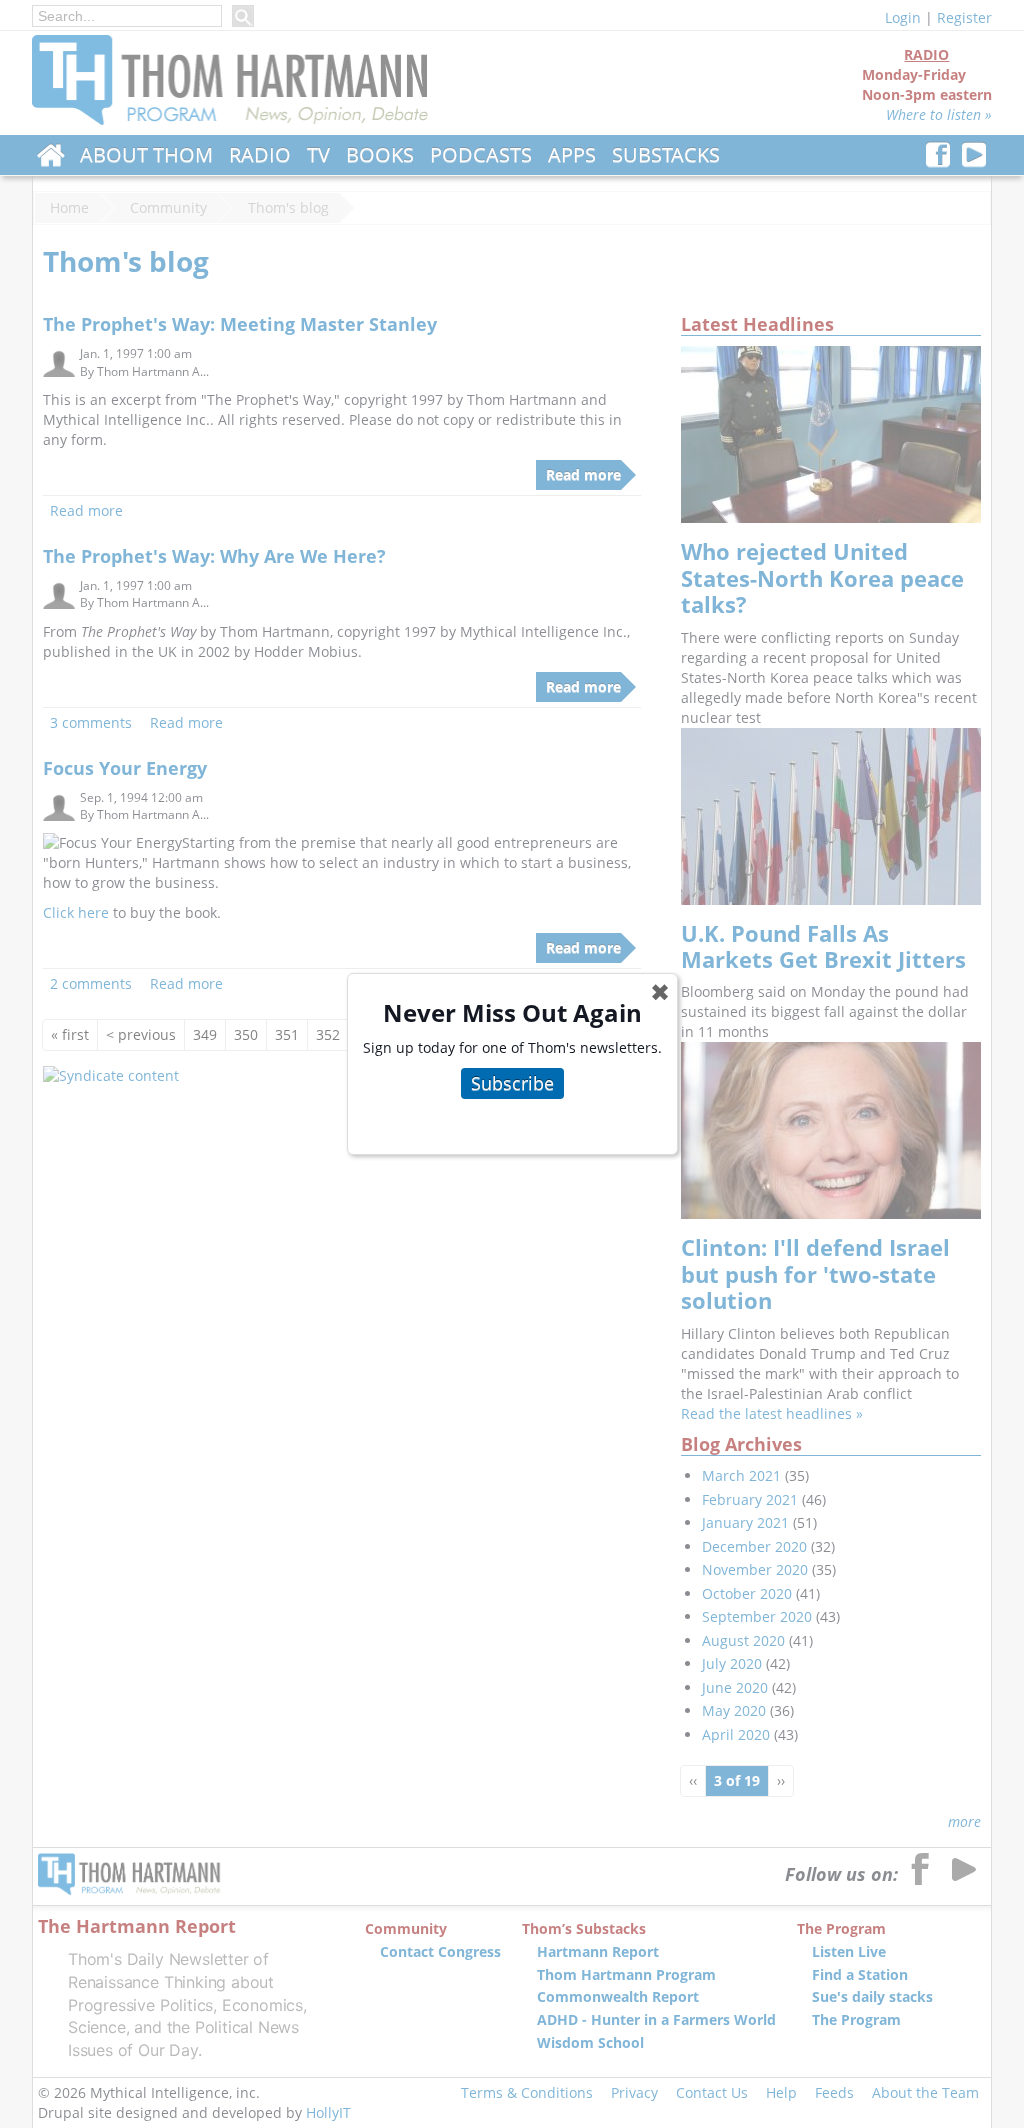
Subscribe (512, 1083)
